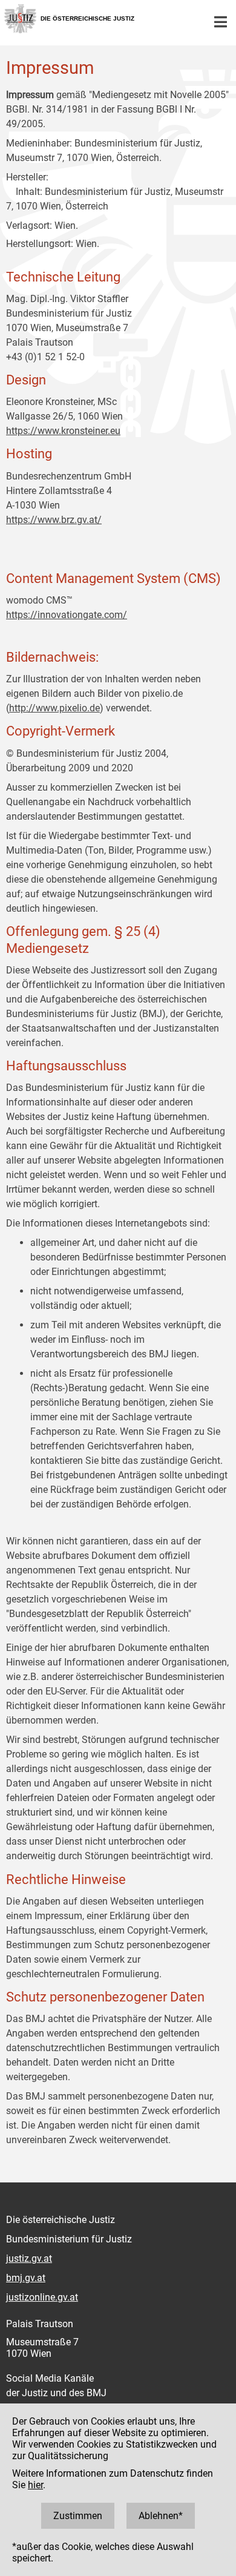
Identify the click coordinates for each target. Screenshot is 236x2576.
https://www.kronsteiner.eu (63, 431)
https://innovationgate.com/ (67, 615)
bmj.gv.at (26, 2278)
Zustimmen (78, 2516)
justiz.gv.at (29, 2258)
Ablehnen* (161, 2516)
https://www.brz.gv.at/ (54, 520)
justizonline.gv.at (42, 2297)
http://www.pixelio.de (54, 708)
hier (35, 2485)
